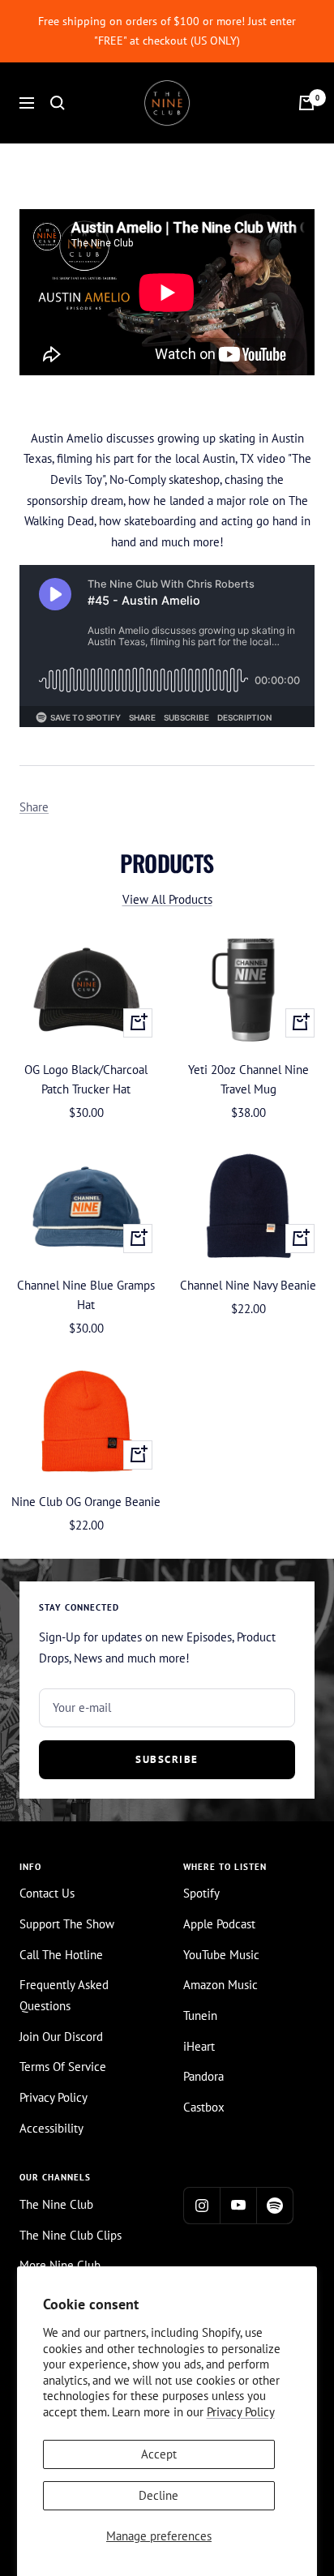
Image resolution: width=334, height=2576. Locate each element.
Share (34, 807)
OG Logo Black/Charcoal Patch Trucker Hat (86, 1079)
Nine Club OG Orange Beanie (86, 1502)
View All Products (167, 899)
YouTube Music (221, 1955)
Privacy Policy (241, 2412)
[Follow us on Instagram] (201, 2205)
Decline (158, 2495)
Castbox (204, 2107)
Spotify (201, 1893)
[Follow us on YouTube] (238, 2205)
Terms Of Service (63, 2067)
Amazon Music (221, 1985)
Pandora (203, 2076)
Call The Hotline (61, 1955)
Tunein (200, 2015)
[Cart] (306, 103)
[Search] (58, 103)
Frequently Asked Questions (64, 1995)
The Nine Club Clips (71, 2235)
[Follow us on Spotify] (274, 2205)
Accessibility (51, 2128)
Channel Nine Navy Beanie (248, 1285)
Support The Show (67, 1924)
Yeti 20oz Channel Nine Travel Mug (248, 1079)
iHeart (199, 2046)
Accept (159, 2454)
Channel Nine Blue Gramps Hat (86, 1295)
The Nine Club (56, 2204)
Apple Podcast (219, 1924)
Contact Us (47, 1893)
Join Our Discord (61, 2037)
